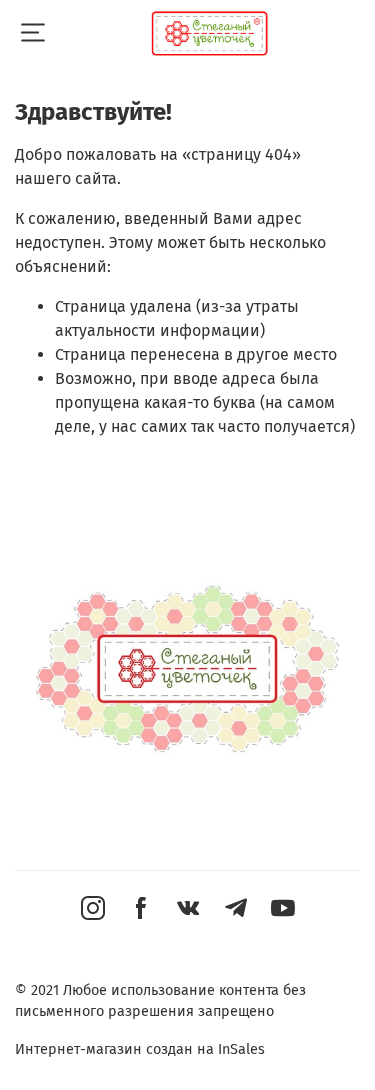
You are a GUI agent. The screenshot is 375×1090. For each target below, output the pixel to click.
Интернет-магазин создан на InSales (140, 1049)
